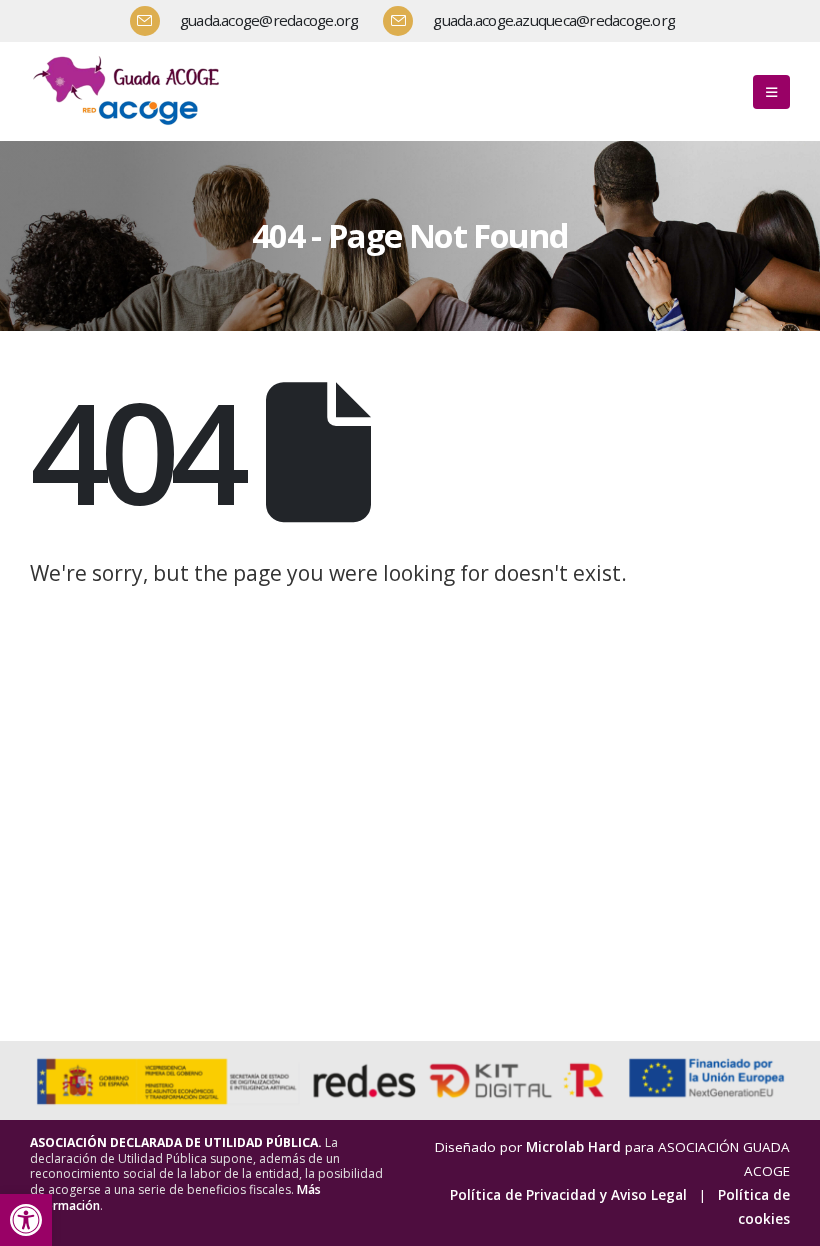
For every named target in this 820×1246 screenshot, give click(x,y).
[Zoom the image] (130, 59)
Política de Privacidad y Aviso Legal (568, 1195)
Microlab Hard (573, 1147)
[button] (26, 1220)
